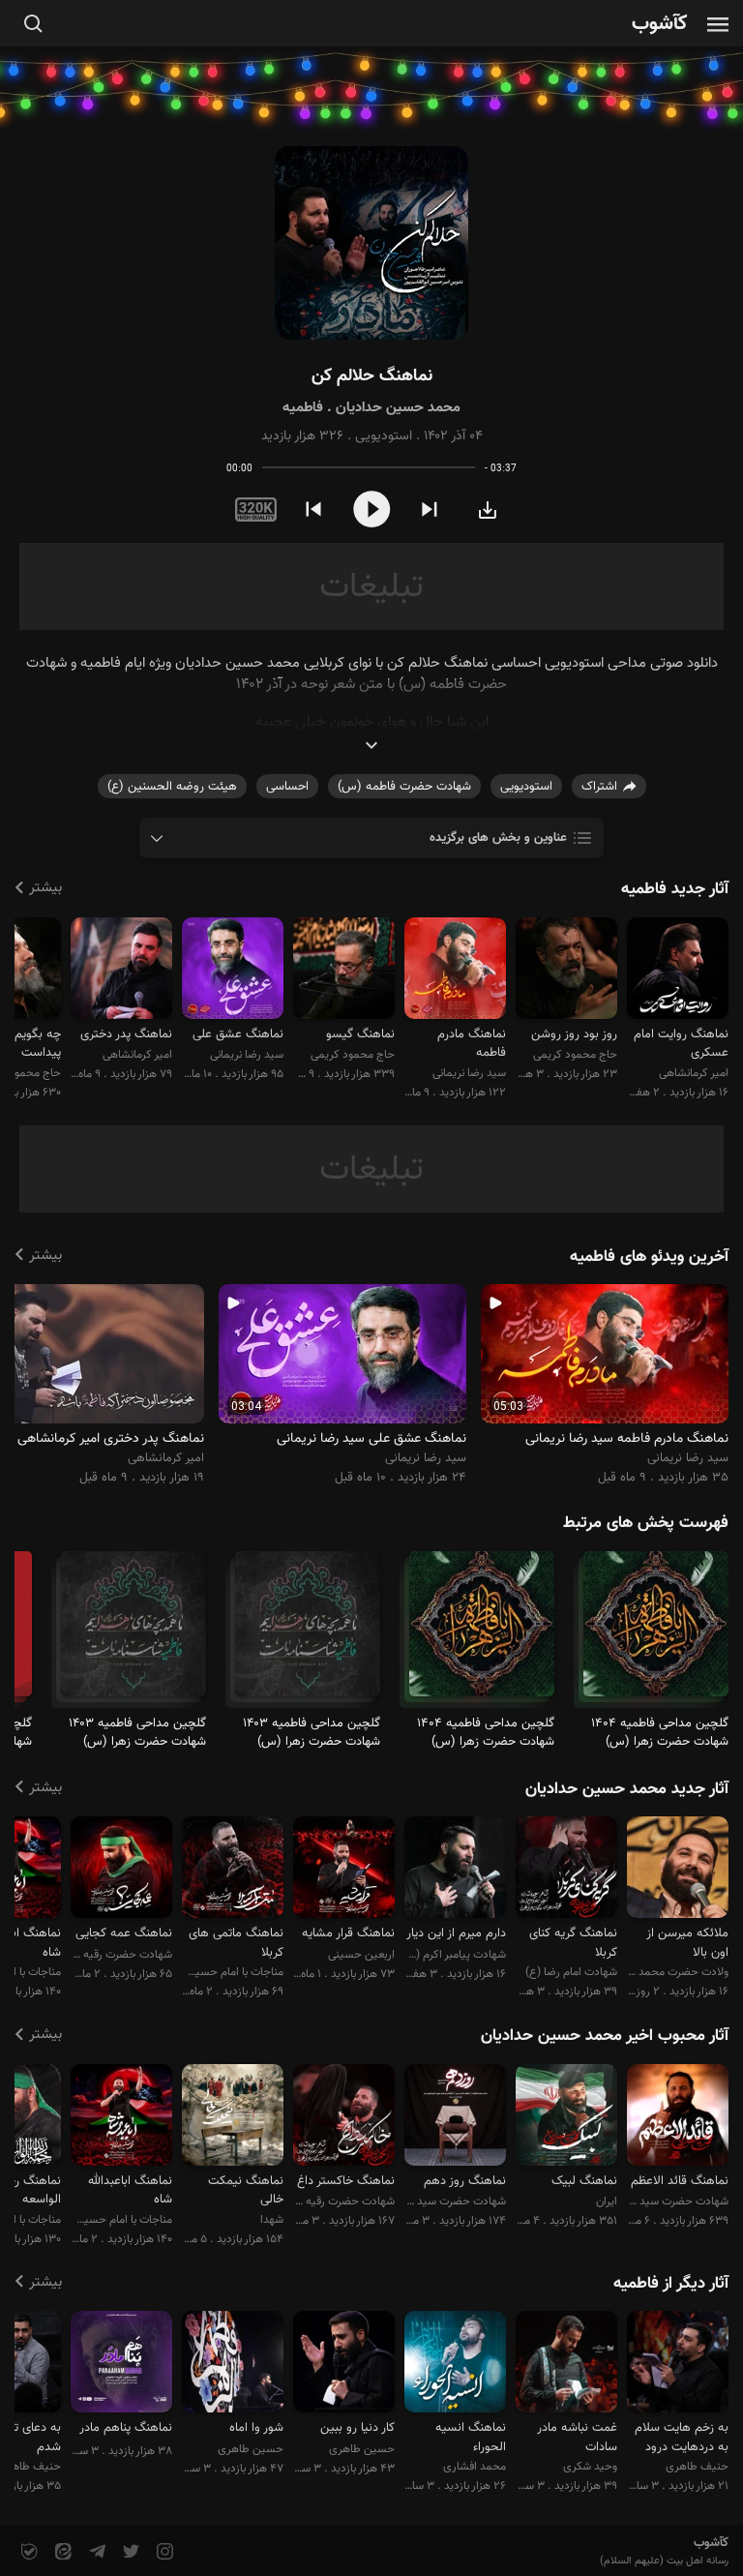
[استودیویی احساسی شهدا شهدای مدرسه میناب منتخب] (233, 2118)
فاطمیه (303, 408)
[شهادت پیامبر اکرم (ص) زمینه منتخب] (455, 1870)
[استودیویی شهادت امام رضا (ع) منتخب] (566, 1870)
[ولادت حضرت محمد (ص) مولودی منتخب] (678, 1870)
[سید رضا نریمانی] (455, 971)
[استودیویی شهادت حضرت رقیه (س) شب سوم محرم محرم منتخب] (344, 2118)
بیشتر (45, 888)
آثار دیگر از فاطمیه (671, 2284)
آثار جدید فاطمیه (675, 889)
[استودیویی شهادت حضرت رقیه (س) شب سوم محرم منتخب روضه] (121, 1870)
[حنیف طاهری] (678, 2365)
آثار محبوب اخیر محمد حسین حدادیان (605, 2036)
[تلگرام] (95, 2552)
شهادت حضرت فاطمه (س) (404, 787)
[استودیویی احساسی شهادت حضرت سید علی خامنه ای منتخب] (455, 2118)
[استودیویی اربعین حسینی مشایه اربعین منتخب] (344, 1870)
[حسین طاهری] (344, 2365)
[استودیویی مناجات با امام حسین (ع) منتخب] (121, 2118)
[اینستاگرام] (163, 2552)
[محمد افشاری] (455, 2365)
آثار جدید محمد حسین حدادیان (627, 1789)
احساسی (287, 787)
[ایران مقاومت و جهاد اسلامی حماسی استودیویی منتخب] (566, 2118)
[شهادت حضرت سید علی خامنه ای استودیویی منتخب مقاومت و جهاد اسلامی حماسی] (678, 2118)
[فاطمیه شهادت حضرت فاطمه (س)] (656, 1632)
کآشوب (660, 25)
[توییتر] (129, 2552)
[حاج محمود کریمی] (566, 971)
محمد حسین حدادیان (398, 408)
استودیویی (384, 436)
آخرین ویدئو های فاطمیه (649, 1257)
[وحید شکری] (566, 2365)
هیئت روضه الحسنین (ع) (172, 787)
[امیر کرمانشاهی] (678, 971)
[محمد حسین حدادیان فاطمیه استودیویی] (371, 243)
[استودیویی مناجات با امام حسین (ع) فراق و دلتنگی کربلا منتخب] (233, 1870)
